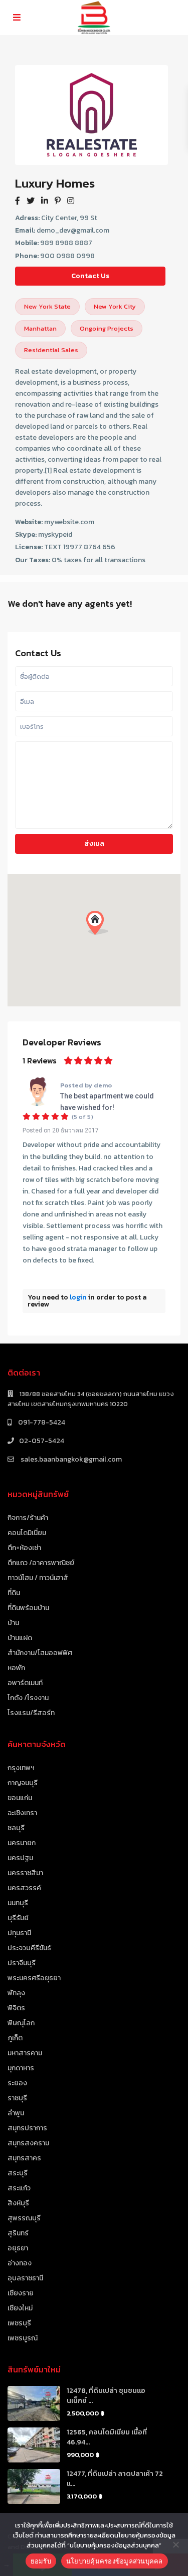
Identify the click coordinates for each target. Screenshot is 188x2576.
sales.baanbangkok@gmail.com (70, 1459)
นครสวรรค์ (24, 1888)
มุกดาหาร (21, 2068)
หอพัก (16, 1668)
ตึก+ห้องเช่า (24, 1548)
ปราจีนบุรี (22, 1963)
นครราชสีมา (25, 1873)
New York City (115, 306)
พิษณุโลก (21, 2023)
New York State (47, 306)
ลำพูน (16, 2113)
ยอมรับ (41, 2561)
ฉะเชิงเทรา (22, 1813)
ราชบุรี (17, 2098)
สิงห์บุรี (18, 2203)
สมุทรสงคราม (28, 2143)
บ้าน (13, 1623)
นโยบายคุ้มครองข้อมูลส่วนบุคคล (115, 2561)
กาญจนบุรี (23, 1783)
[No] (175, 2544)
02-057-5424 (42, 1441)
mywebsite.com (69, 522)
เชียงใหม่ (20, 2308)
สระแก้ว (19, 2188)
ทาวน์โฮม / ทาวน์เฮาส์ (38, 1578)
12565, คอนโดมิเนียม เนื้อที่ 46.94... (107, 2437)
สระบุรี (18, 2173)
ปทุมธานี (19, 1933)
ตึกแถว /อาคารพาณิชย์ (41, 1563)
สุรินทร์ (18, 2233)
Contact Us (90, 276)
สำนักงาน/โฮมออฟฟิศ (40, 1653)
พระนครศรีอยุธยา (34, 1978)
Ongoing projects (107, 328)
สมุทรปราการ (27, 2128)
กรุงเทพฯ (21, 1768)
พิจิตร (16, 2008)
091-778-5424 (41, 1422)
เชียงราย (21, 2293)
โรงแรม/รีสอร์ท (31, 1713)
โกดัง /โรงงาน (28, 1698)
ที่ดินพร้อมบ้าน (28, 1608)
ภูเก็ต (15, 2038)
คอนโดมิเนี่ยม (27, 1533)
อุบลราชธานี (25, 2278)
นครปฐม (20, 1858)
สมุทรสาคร (24, 2158)
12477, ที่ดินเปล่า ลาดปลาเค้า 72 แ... (115, 2479)
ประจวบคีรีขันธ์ (29, 1948)
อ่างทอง (20, 2263)
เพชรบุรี (19, 2323)
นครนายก (22, 1843)
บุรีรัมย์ (18, 1918)
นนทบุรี (18, 1903)
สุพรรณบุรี (24, 2218)
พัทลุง (16, 1993)
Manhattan (40, 328)
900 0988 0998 (67, 256)
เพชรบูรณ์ (23, 2338)
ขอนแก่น (20, 1798)
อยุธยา (18, 2248)
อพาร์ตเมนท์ (25, 1683)
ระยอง (17, 2083)
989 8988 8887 (66, 243)
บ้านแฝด (20, 1638)
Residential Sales (51, 350)
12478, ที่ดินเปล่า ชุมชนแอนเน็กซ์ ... (106, 2396)
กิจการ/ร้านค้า (28, 1518)
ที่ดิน (14, 1593)
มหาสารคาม (25, 2053)
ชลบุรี (16, 1828)
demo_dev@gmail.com (73, 230)
